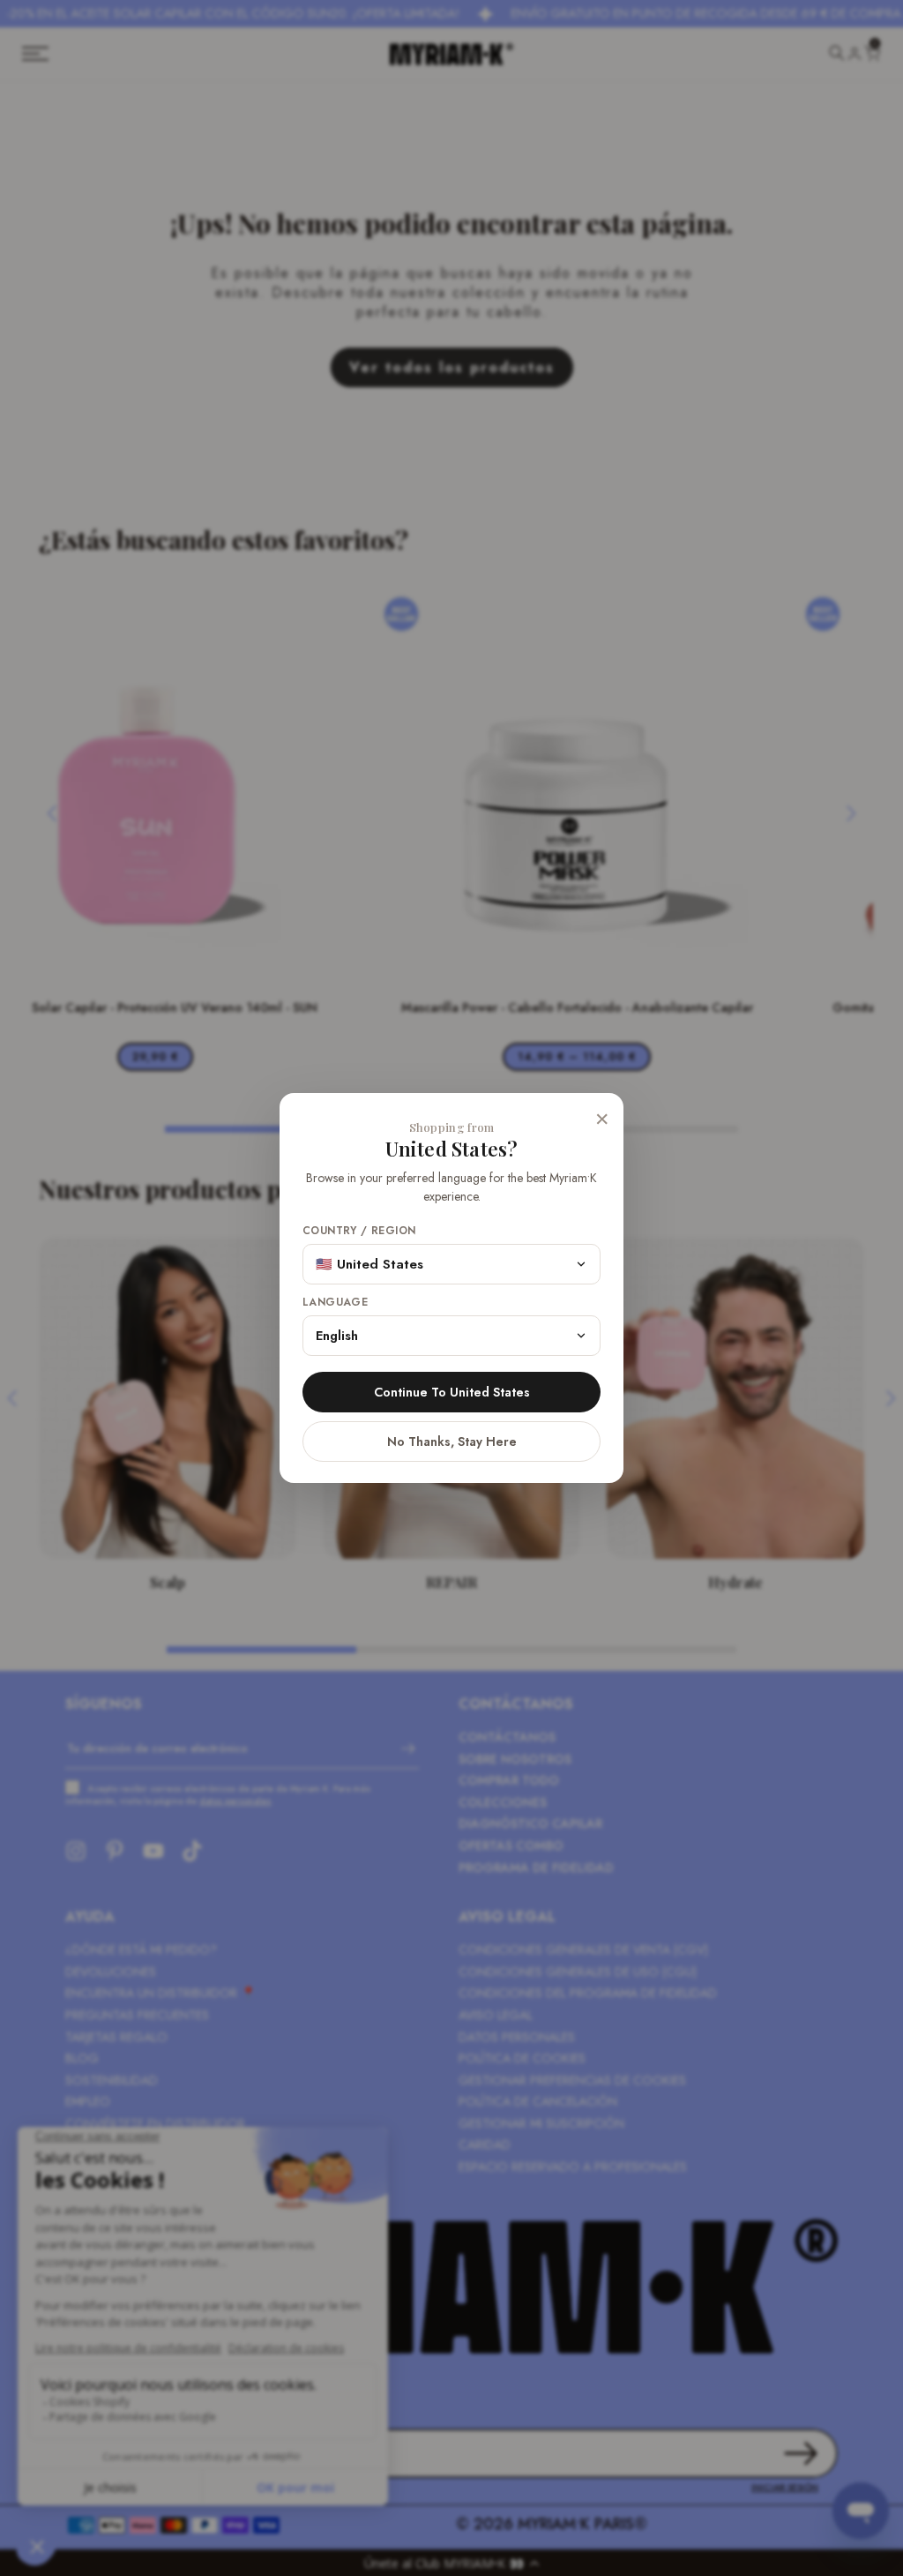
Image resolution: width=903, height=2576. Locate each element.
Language (335, 1303)
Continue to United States (452, 1392)
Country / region (359, 1231)
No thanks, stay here (452, 1442)
